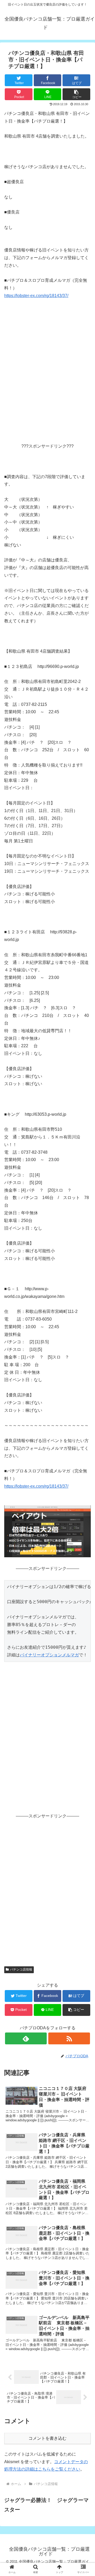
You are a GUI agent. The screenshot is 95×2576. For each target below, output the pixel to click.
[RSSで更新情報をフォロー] (69, 2038)
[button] (76, 94)
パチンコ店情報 (21, 1969)
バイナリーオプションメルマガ (49, 1655)
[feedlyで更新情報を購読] (26, 2038)
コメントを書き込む (47, 2438)
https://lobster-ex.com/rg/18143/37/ (36, 296)
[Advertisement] (47, 385)
